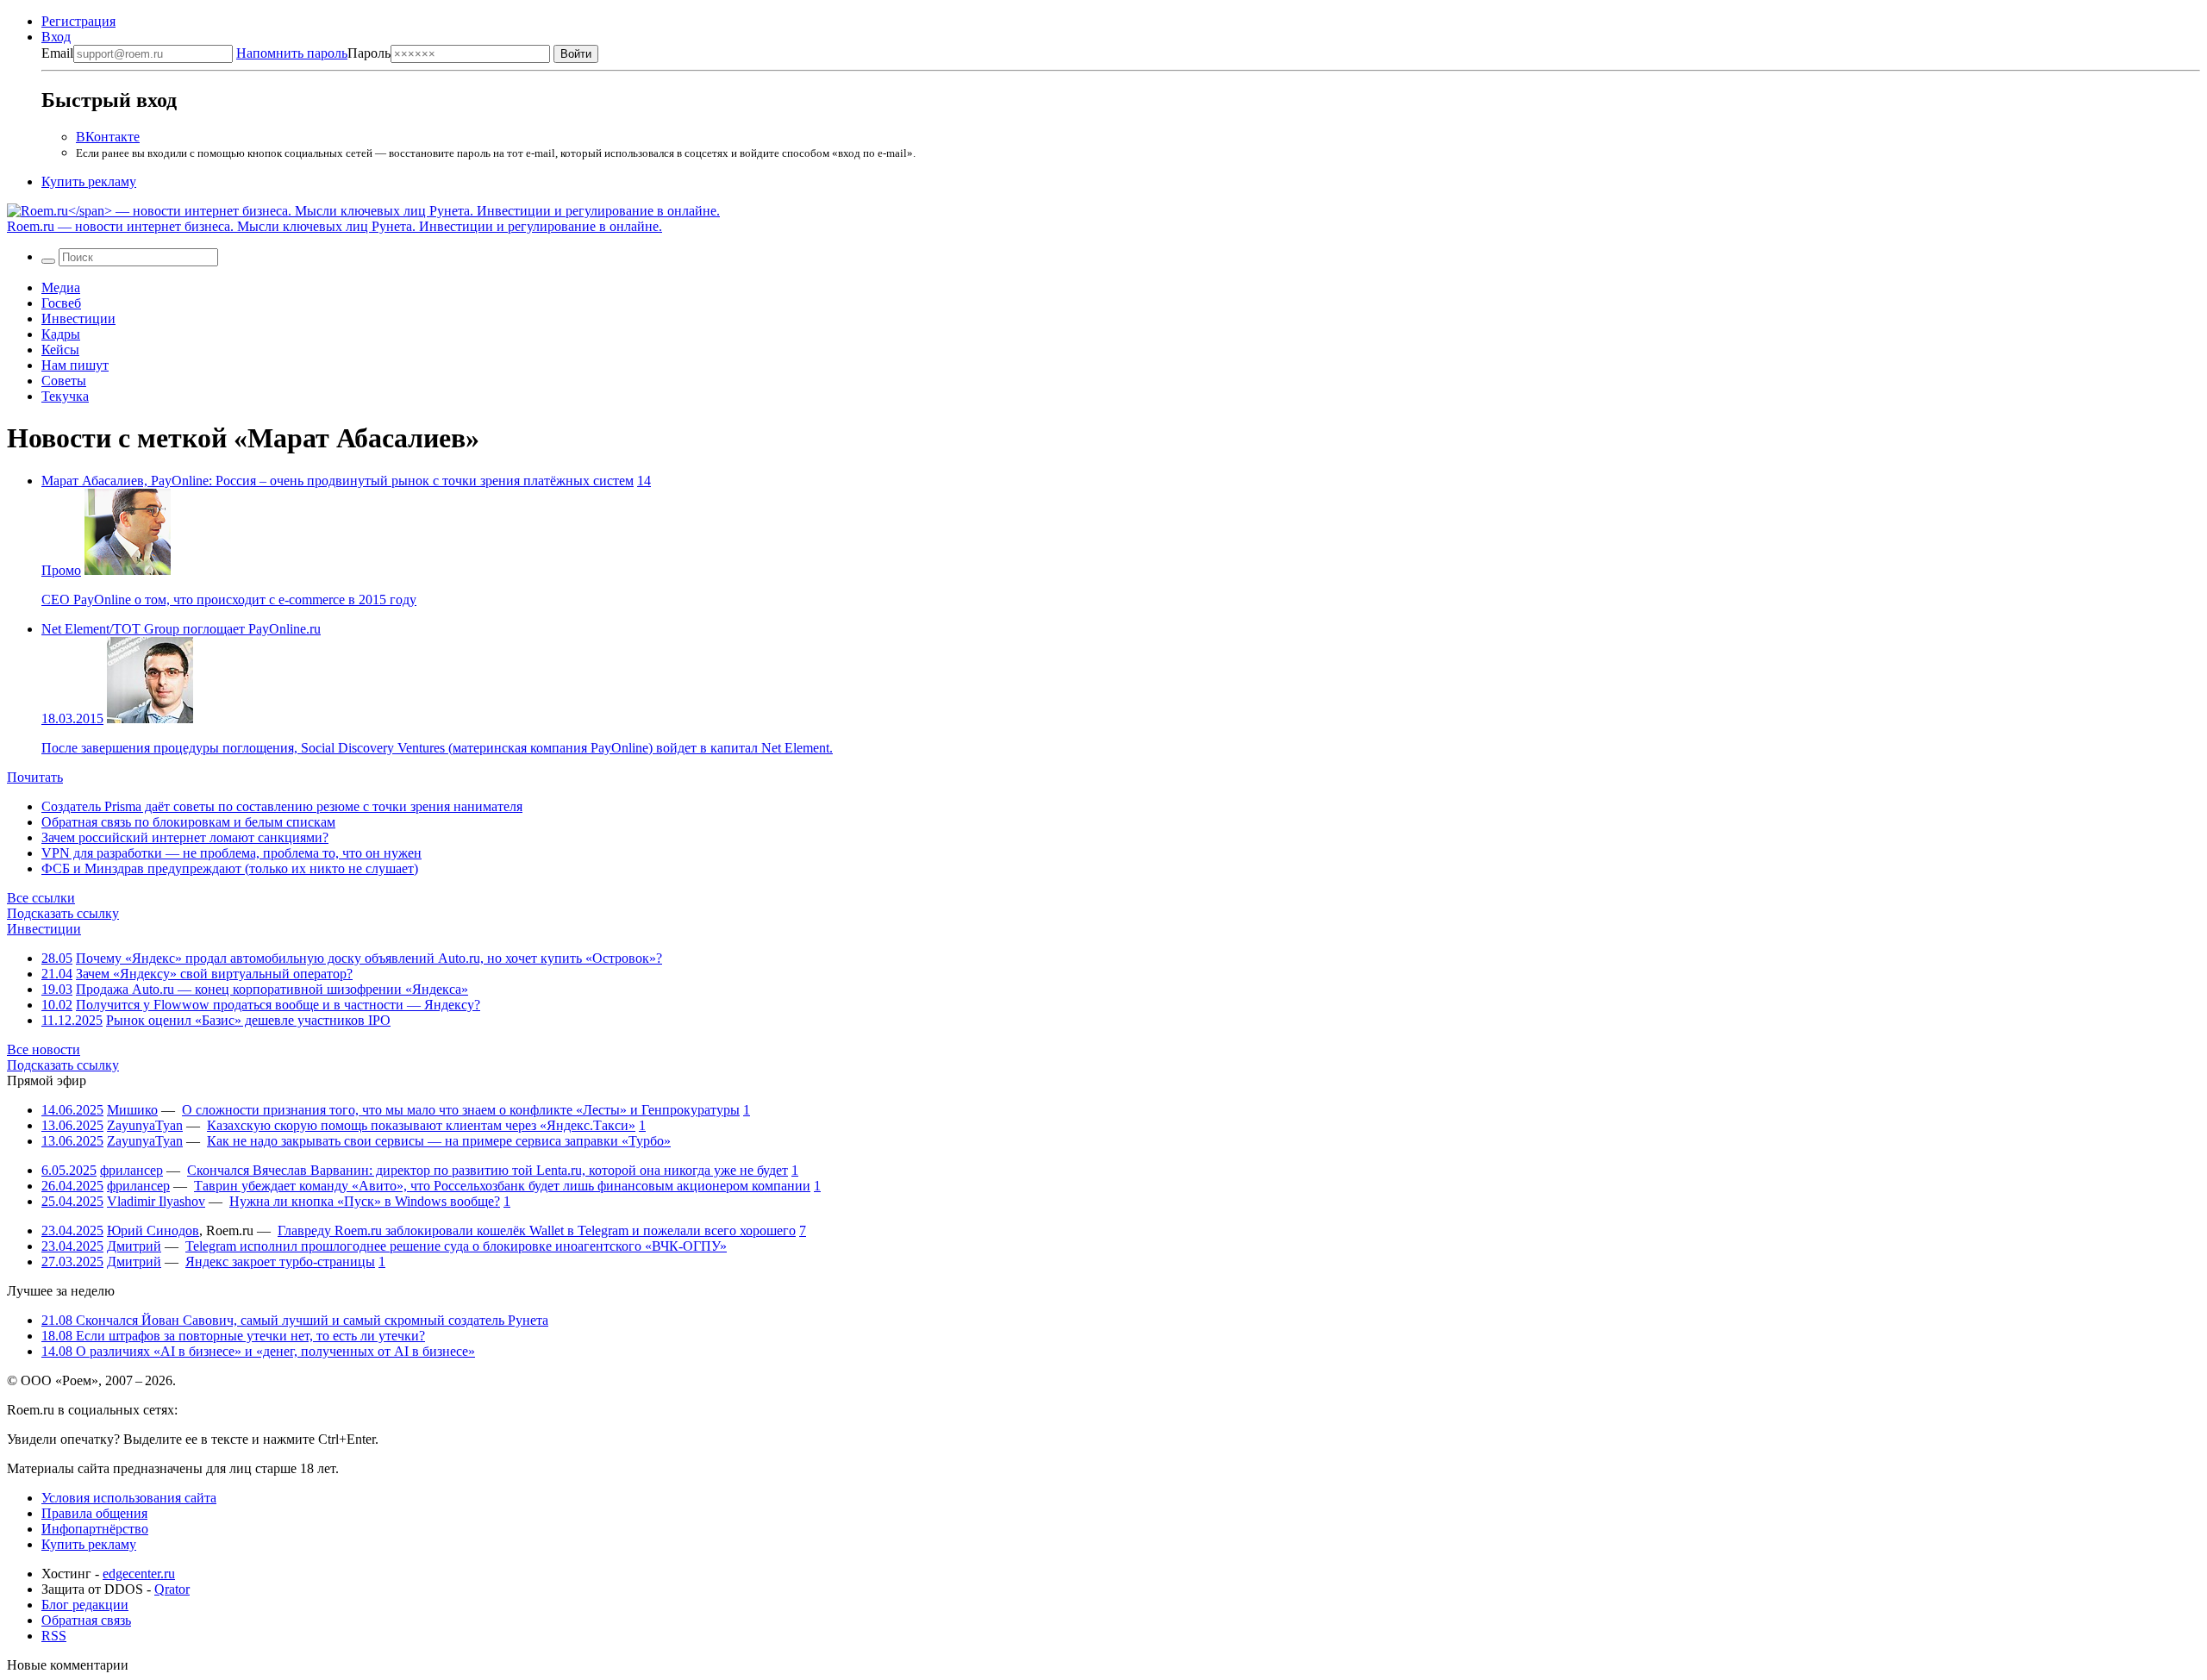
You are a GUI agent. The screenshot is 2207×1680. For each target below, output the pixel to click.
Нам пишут (75, 365)
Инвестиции (78, 319)
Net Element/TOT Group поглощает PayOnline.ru (181, 629)
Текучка (65, 396)
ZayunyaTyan (145, 1125)
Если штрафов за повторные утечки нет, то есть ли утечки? (233, 1336)
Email (57, 53)
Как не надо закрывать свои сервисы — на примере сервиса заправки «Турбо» (439, 1141)
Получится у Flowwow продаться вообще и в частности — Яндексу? (278, 1005)
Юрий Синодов (153, 1230)
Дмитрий (134, 1246)
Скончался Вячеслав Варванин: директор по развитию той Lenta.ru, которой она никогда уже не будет (488, 1170)
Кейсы (60, 350)
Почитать (35, 777)
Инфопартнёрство (95, 1529)
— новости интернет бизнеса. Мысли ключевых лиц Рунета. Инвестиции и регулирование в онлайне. (334, 226)
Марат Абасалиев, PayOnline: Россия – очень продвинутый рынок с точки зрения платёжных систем (338, 481)
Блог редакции (85, 1605)
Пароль (313, 53)
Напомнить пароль (292, 53)
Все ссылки (41, 898)
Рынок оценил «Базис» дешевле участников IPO (248, 1020)
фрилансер (131, 1170)
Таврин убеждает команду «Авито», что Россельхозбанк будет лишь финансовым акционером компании (502, 1186)
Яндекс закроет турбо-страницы (280, 1262)
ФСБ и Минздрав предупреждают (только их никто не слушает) (230, 868)
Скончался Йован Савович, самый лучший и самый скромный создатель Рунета (295, 1320)
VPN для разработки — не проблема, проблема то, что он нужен (231, 853)
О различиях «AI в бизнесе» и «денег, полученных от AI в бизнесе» (258, 1351)
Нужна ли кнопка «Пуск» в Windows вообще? (365, 1201)
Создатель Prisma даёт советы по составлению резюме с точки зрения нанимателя (282, 806)
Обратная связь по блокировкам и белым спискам (188, 822)
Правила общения (94, 1513)
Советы (64, 381)
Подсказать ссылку (63, 913)
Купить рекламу (89, 181)
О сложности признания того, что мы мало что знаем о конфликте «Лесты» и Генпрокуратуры (461, 1110)
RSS (54, 1636)
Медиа (61, 287)
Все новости (44, 1049)
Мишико (132, 1110)
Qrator (172, 1589)
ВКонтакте (108, 137)
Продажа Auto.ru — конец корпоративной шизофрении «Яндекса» (272, 989)
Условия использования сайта (129, 1498)
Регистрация (78, 21)
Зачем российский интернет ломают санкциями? (185, 837)
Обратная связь (86, 1620)
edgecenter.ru (139, 1574)
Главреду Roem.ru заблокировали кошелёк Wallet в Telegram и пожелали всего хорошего (537, 1230)
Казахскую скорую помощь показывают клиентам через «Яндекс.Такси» (421, 1125)
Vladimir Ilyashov (156, 1201)
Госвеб (61, 303)
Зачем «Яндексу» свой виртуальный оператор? (214, 974)
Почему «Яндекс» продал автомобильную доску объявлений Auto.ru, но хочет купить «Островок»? (369, 958)
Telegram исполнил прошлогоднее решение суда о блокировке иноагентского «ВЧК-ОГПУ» (456, 1246)
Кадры (61, 334)
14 (644, 481)
